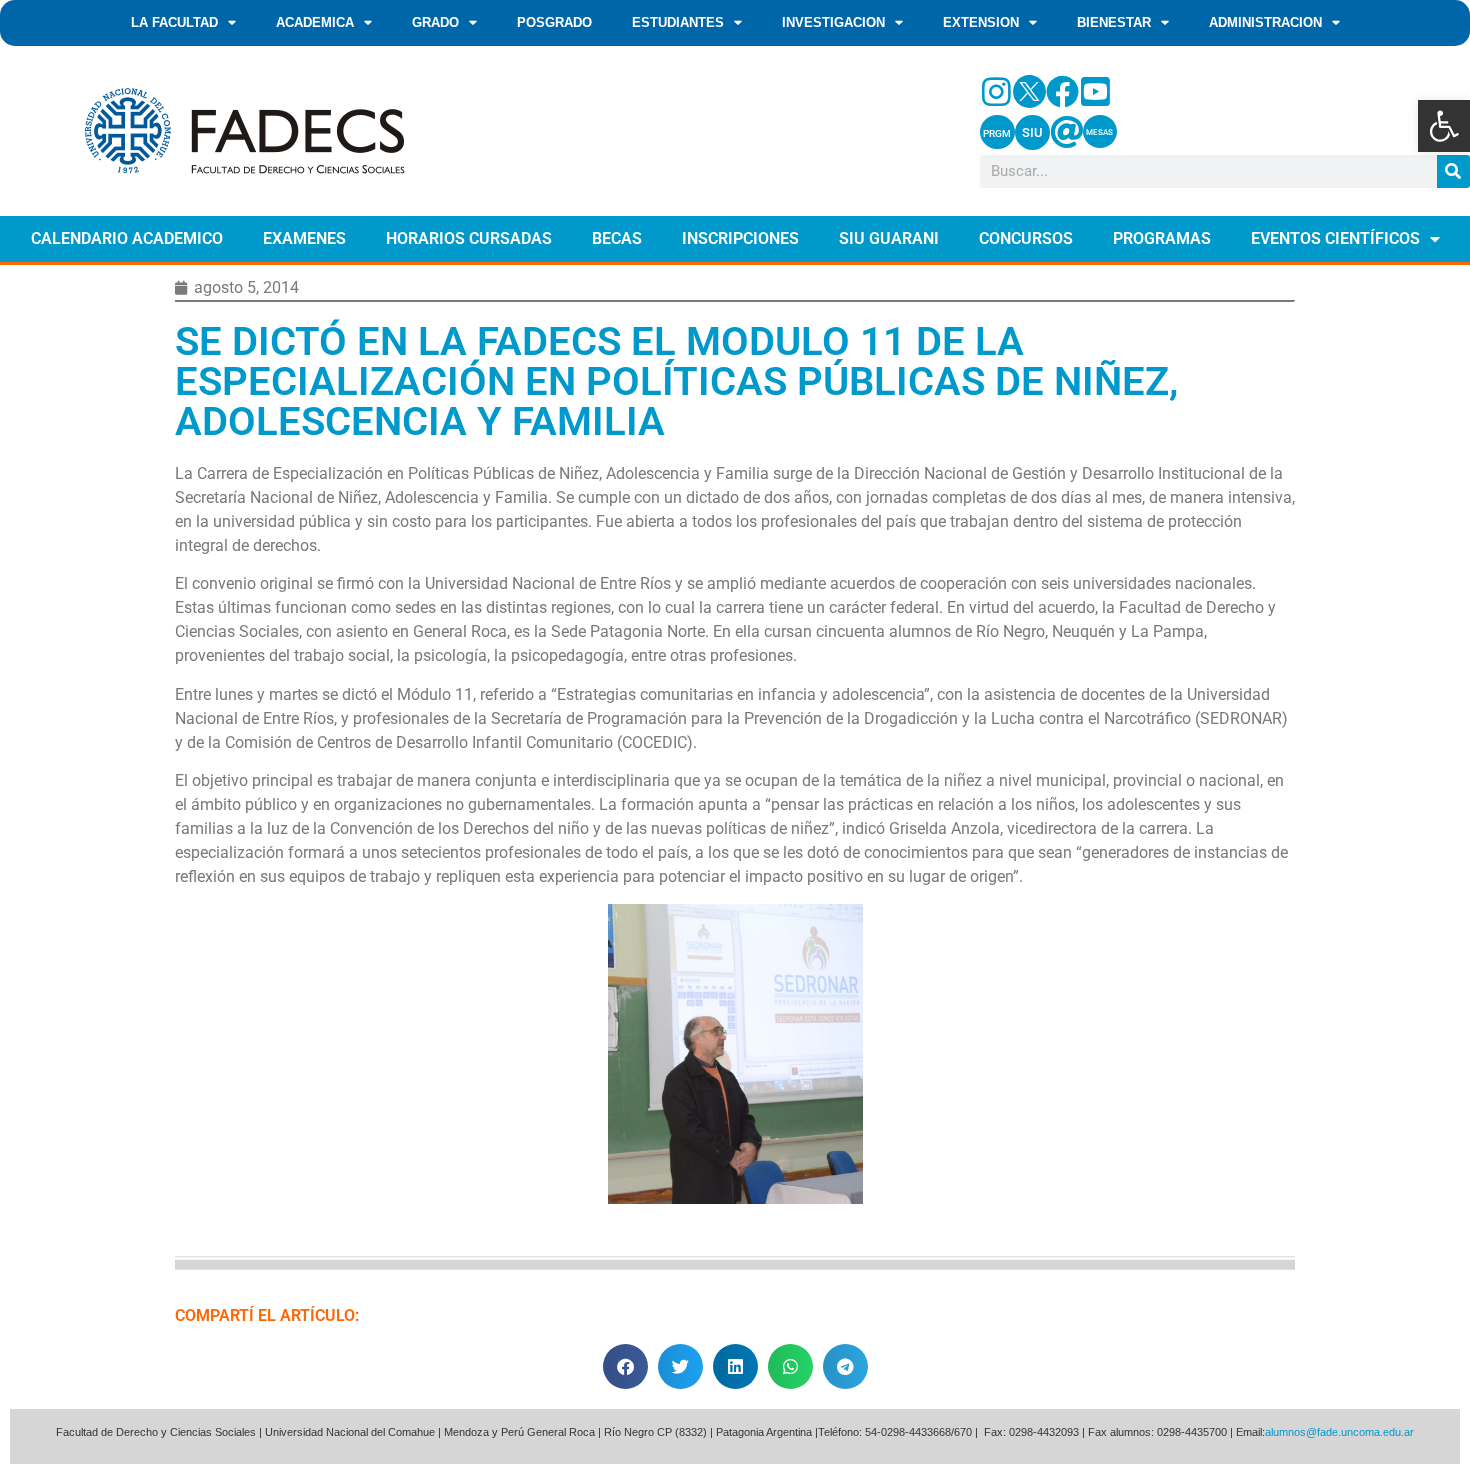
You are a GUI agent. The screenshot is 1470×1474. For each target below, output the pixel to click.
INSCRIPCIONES (740, 238)
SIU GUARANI (889, 238)
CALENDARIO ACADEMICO (127, 238)
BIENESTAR (1114, 22)
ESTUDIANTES (678, 22)
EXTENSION (981, 22)
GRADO (435, 22)
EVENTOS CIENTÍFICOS (1335, 238)
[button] (1444, 126)
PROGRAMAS (1162, 238)
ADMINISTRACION (1265, 22)
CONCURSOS (1026, 238)
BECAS (617, 238)
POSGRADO (554, 22)
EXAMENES (304, 238)
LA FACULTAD (174, 22)
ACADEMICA (315, 22)
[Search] (1453, 171)
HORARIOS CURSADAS (469, 238)
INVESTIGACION (833, 22)
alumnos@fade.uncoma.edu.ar (1339, 1432)
